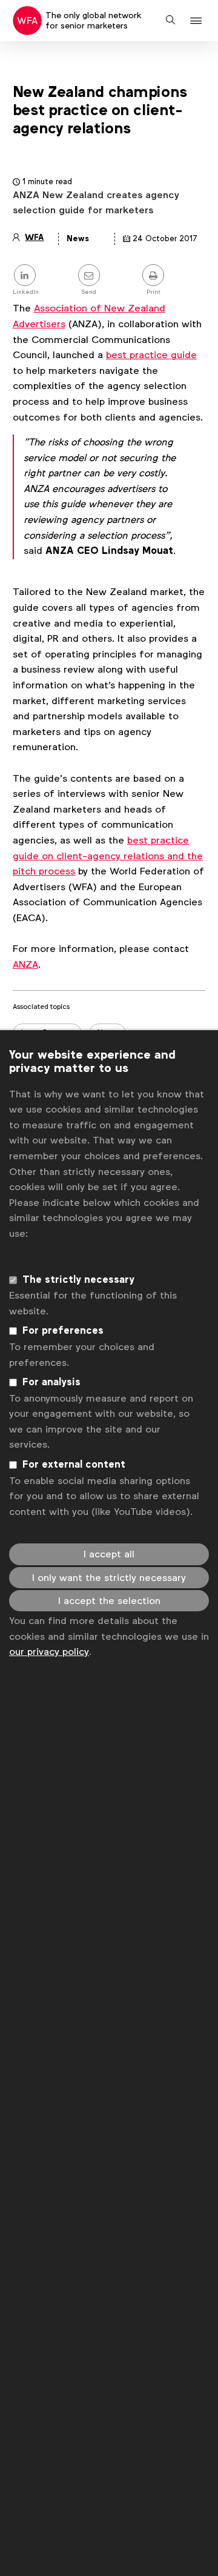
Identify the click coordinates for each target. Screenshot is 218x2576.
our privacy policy (49, 1652)
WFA (34, 237)
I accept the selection (109, 1601)
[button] (198, 21)
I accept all (109, 1554)
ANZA (25, 964)
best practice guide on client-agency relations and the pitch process (108, 856)
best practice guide (151, 355)
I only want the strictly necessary (109, 1578)
